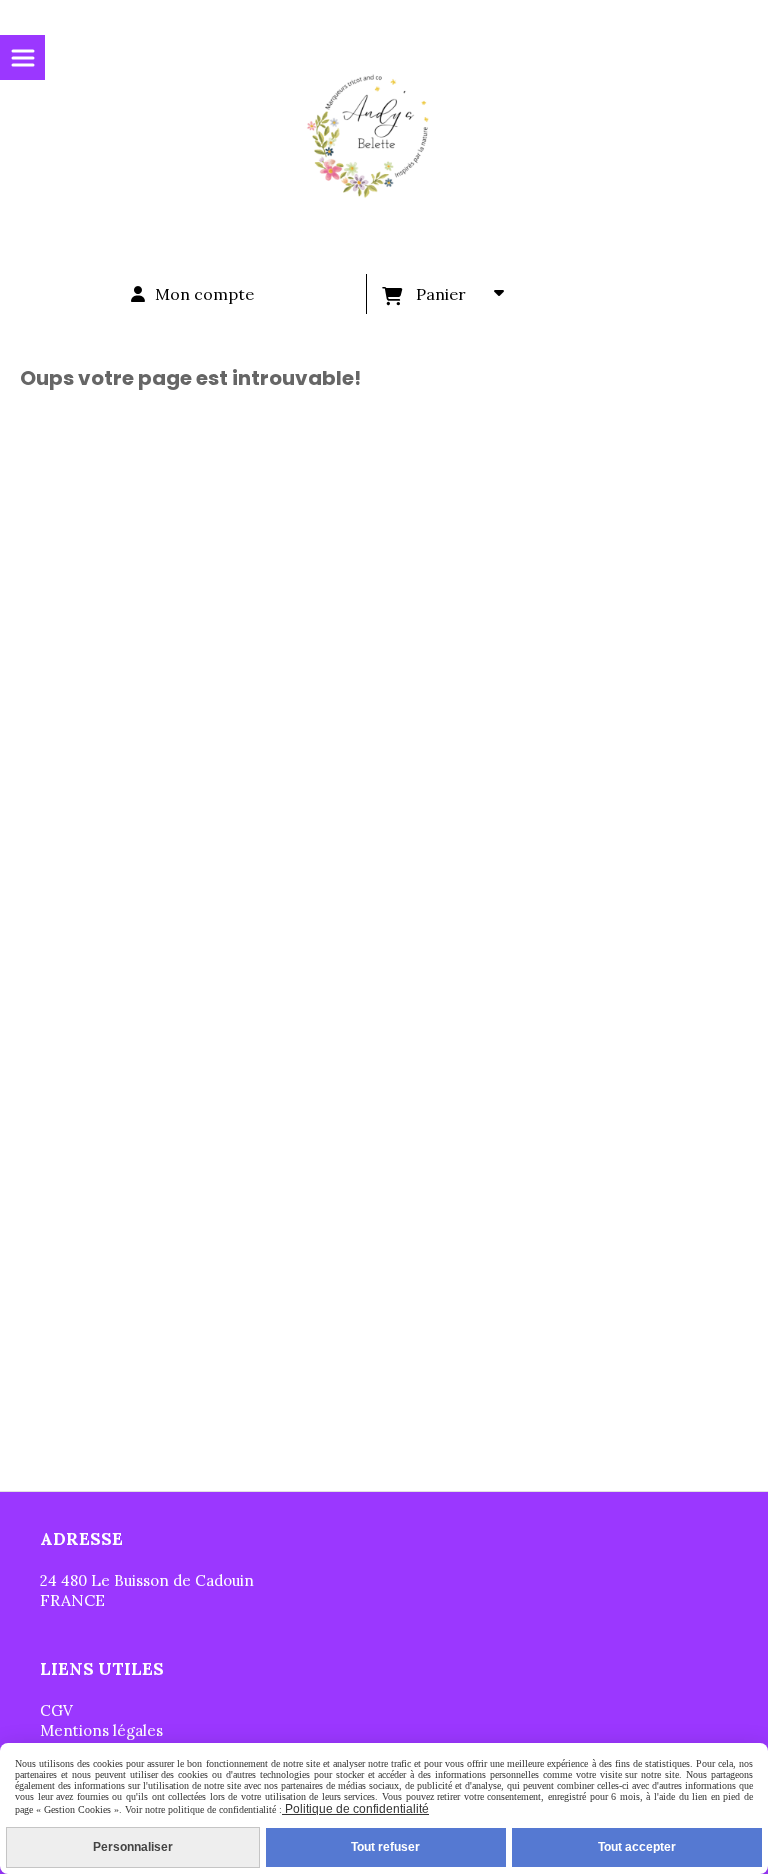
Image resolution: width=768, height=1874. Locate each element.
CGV (56, 1710)
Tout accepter (637, 1847)
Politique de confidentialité (355, 1809)
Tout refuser (385, 1847)
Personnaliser (133, 1847)
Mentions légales (101, 1730)
